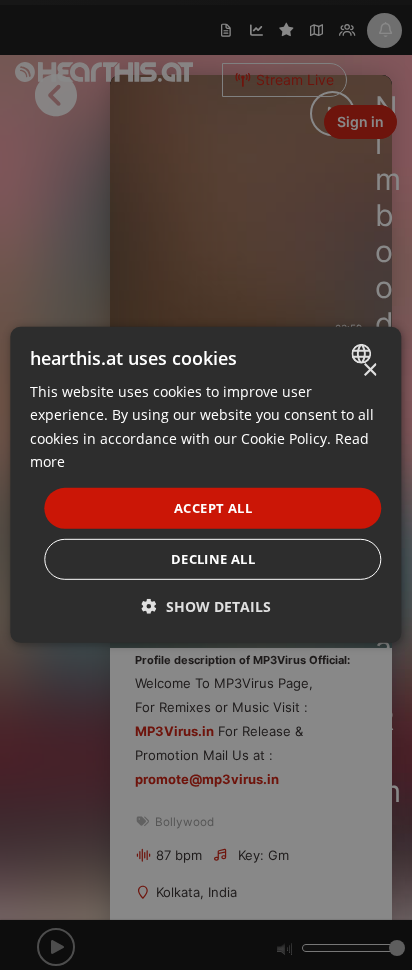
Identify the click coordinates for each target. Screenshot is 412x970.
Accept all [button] (213, 508)
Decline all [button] (213, 559)
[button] (206, 606)
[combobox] (364, 354)
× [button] (369, 370)
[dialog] (205, 485)
